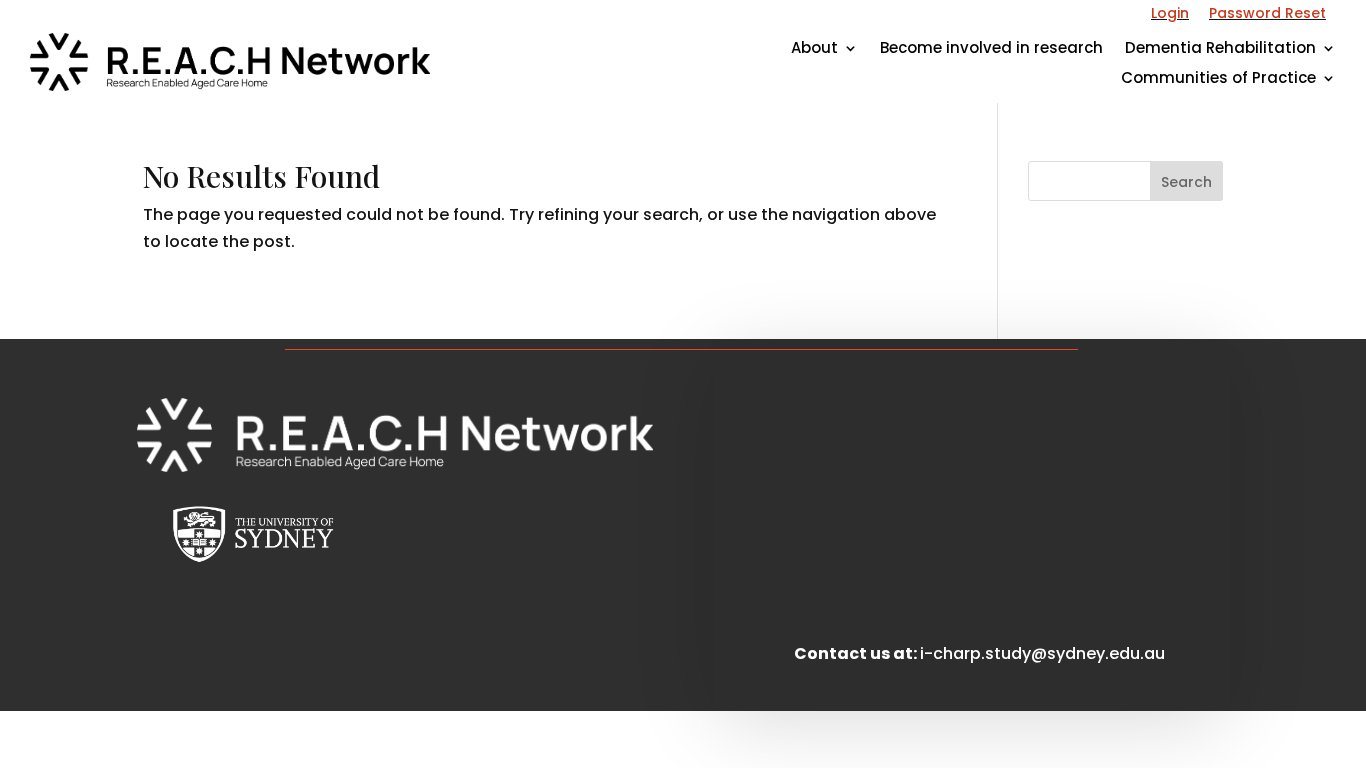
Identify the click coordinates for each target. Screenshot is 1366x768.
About (814, 49)
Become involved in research (991, 49)
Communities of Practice (1218, 79)
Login (1170, 13)
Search (1186, 182)
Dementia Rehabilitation (1220, 49)
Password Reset (1267, 13)
